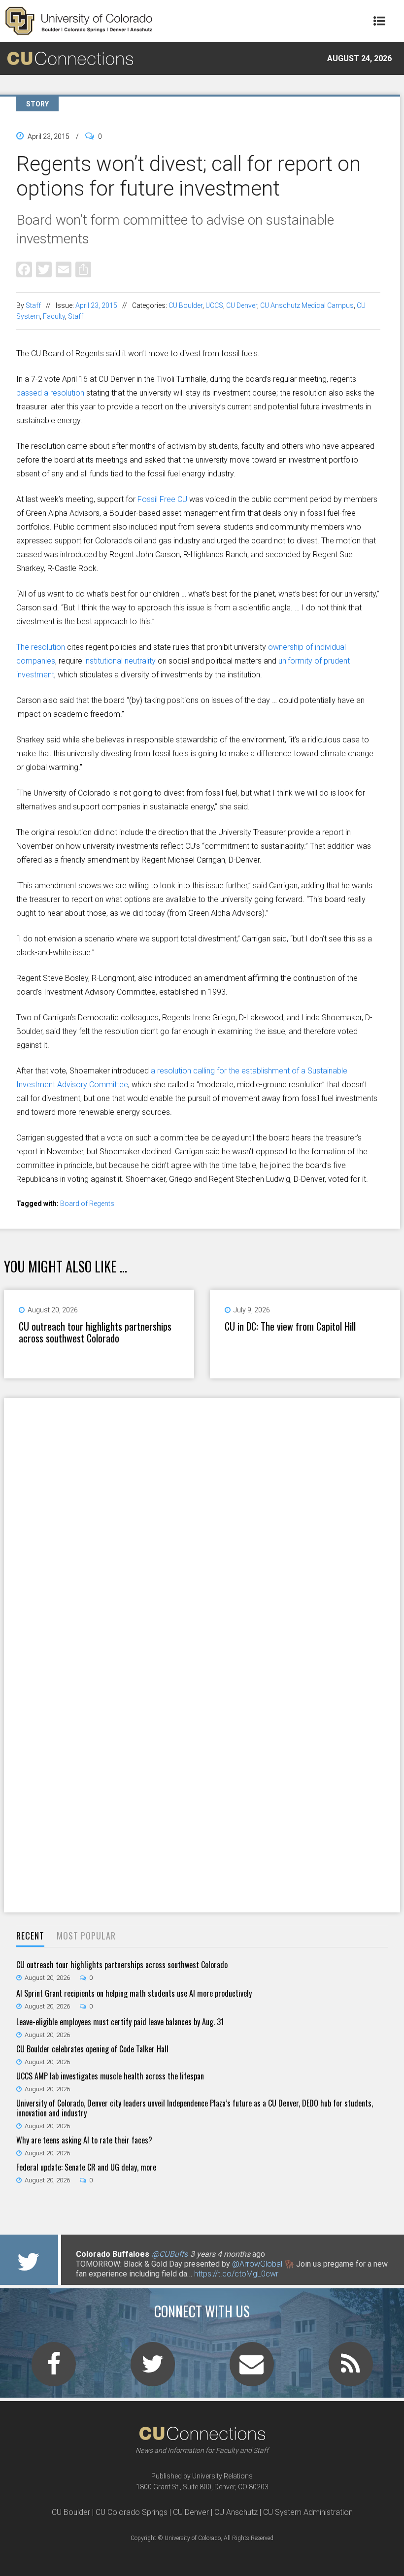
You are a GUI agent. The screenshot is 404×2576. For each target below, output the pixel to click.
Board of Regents (87, 1204)
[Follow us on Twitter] (153, 2370)
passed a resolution (50, 393)
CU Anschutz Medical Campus (307, 305)
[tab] (30, 1936)
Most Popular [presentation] (86, 1936)
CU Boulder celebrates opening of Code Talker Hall (92, 2049)
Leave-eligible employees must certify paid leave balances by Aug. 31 (120, 2022)
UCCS (214, 305)
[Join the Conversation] (54, 2370)
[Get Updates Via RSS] (351, 2370)
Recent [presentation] (30, 1936)
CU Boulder (185, 305)
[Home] (79, 21)
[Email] (64, 269)
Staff (33, 305)
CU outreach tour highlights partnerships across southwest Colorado (95, 1332)
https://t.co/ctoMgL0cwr (236, 2274)
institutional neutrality (120, 661)
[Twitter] (44, 269)
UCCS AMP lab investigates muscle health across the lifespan (110, 2076)
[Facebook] (24, 269)
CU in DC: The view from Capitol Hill (290, 1326)
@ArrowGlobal (257, 2264)
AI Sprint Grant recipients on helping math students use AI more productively (134, 1993)
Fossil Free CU (162, 499)
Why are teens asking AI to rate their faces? (84, 2140)
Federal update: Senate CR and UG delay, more (86, 2167)
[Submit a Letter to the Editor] (252, 2370)
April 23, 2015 (96, 305)
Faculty (54, 316)
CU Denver (242, 305)
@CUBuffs (170, 2254)
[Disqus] (202, 1526)
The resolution (41, 647)
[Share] (83, 269)
